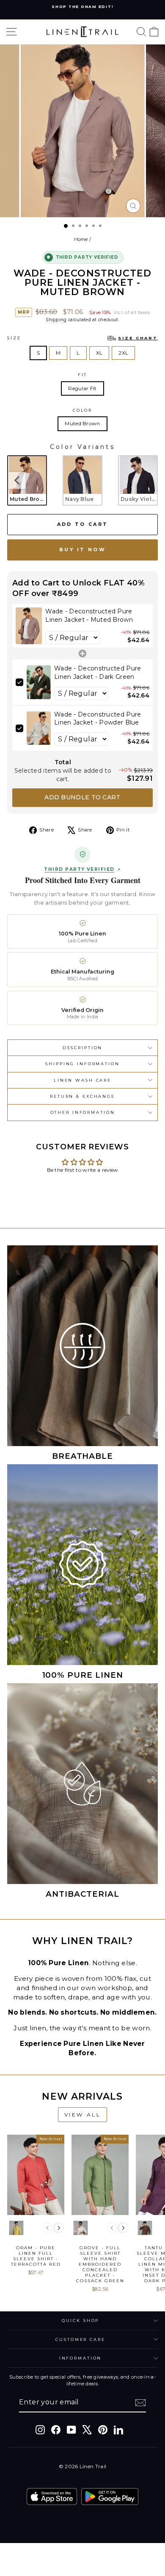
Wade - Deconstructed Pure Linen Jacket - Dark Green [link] (98, 673)
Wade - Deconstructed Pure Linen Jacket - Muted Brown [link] (89, 615)
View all (83, 2115)
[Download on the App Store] (52, 2497)
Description (83, 1048)
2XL (123, 353)
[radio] (27, 480)
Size (82, 338)
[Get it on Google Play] (110, 2497)
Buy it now (82, 550)
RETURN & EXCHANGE (82, 1096)
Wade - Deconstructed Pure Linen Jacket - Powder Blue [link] (98, 719)
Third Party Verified (79, 870)
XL (99, 353)
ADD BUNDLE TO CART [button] (82, 797)
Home (81, 239)
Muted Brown (82, 423)
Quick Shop (81, 2320)
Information (81, 2358)
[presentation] (17, 480)
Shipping (56, 320)
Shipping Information (82, 1064)
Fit (83, 375)
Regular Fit (82, 388)
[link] (29, 626)
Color (82, 410)
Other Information (83, 1112)
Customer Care (80, 2339)
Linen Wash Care (82, 1080)
